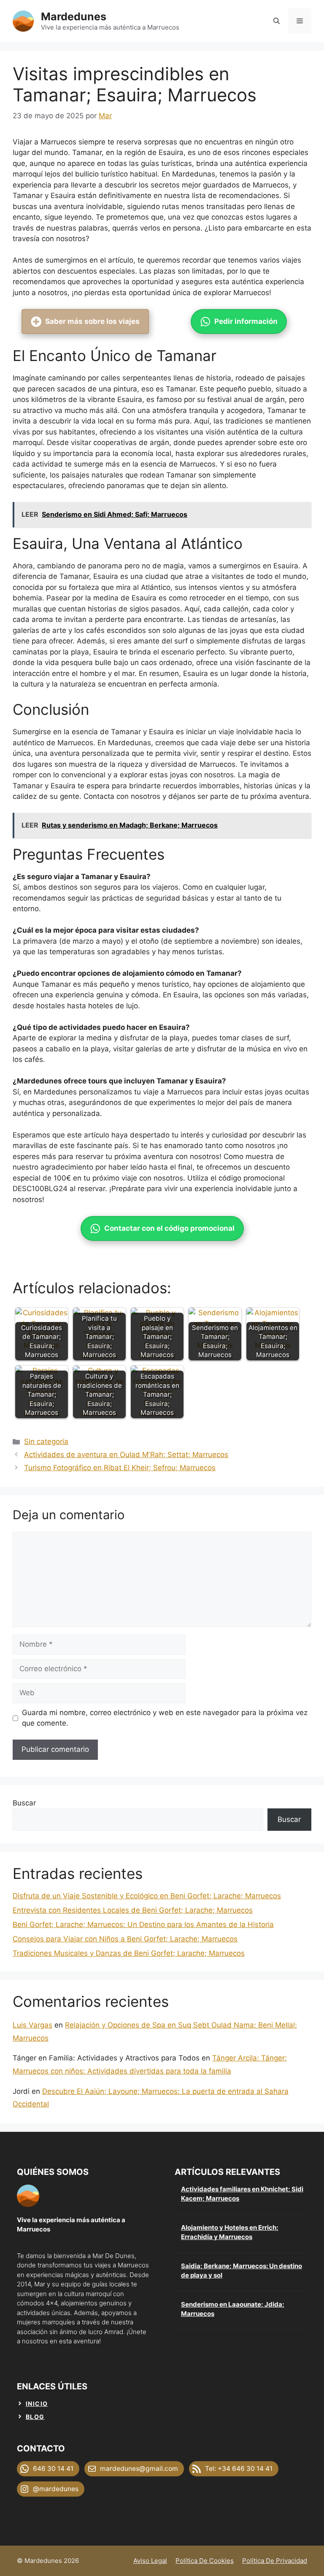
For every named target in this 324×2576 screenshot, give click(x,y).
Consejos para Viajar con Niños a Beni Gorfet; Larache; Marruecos (125, 1939)
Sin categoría (46, 1441)
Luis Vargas (32, 2025)
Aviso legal (150, 2561)
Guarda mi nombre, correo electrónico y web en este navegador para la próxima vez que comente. (165, 1718)
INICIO (37, 2404)
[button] (277, 21)
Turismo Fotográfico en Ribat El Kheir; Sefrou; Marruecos (120, 1468)
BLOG (35, 2417)
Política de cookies (205, 2561)
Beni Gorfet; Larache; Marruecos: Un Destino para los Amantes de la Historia (143, 1925)
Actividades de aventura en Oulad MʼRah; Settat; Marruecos (126, 1455)
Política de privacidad (275, 2561)
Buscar (24, 1803)
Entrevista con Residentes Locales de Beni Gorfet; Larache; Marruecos (133, 1910)
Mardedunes (74, 16)
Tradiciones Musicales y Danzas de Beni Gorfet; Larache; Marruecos (129, 1953)
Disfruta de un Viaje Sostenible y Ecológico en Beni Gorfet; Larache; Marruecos (147, 1896)
